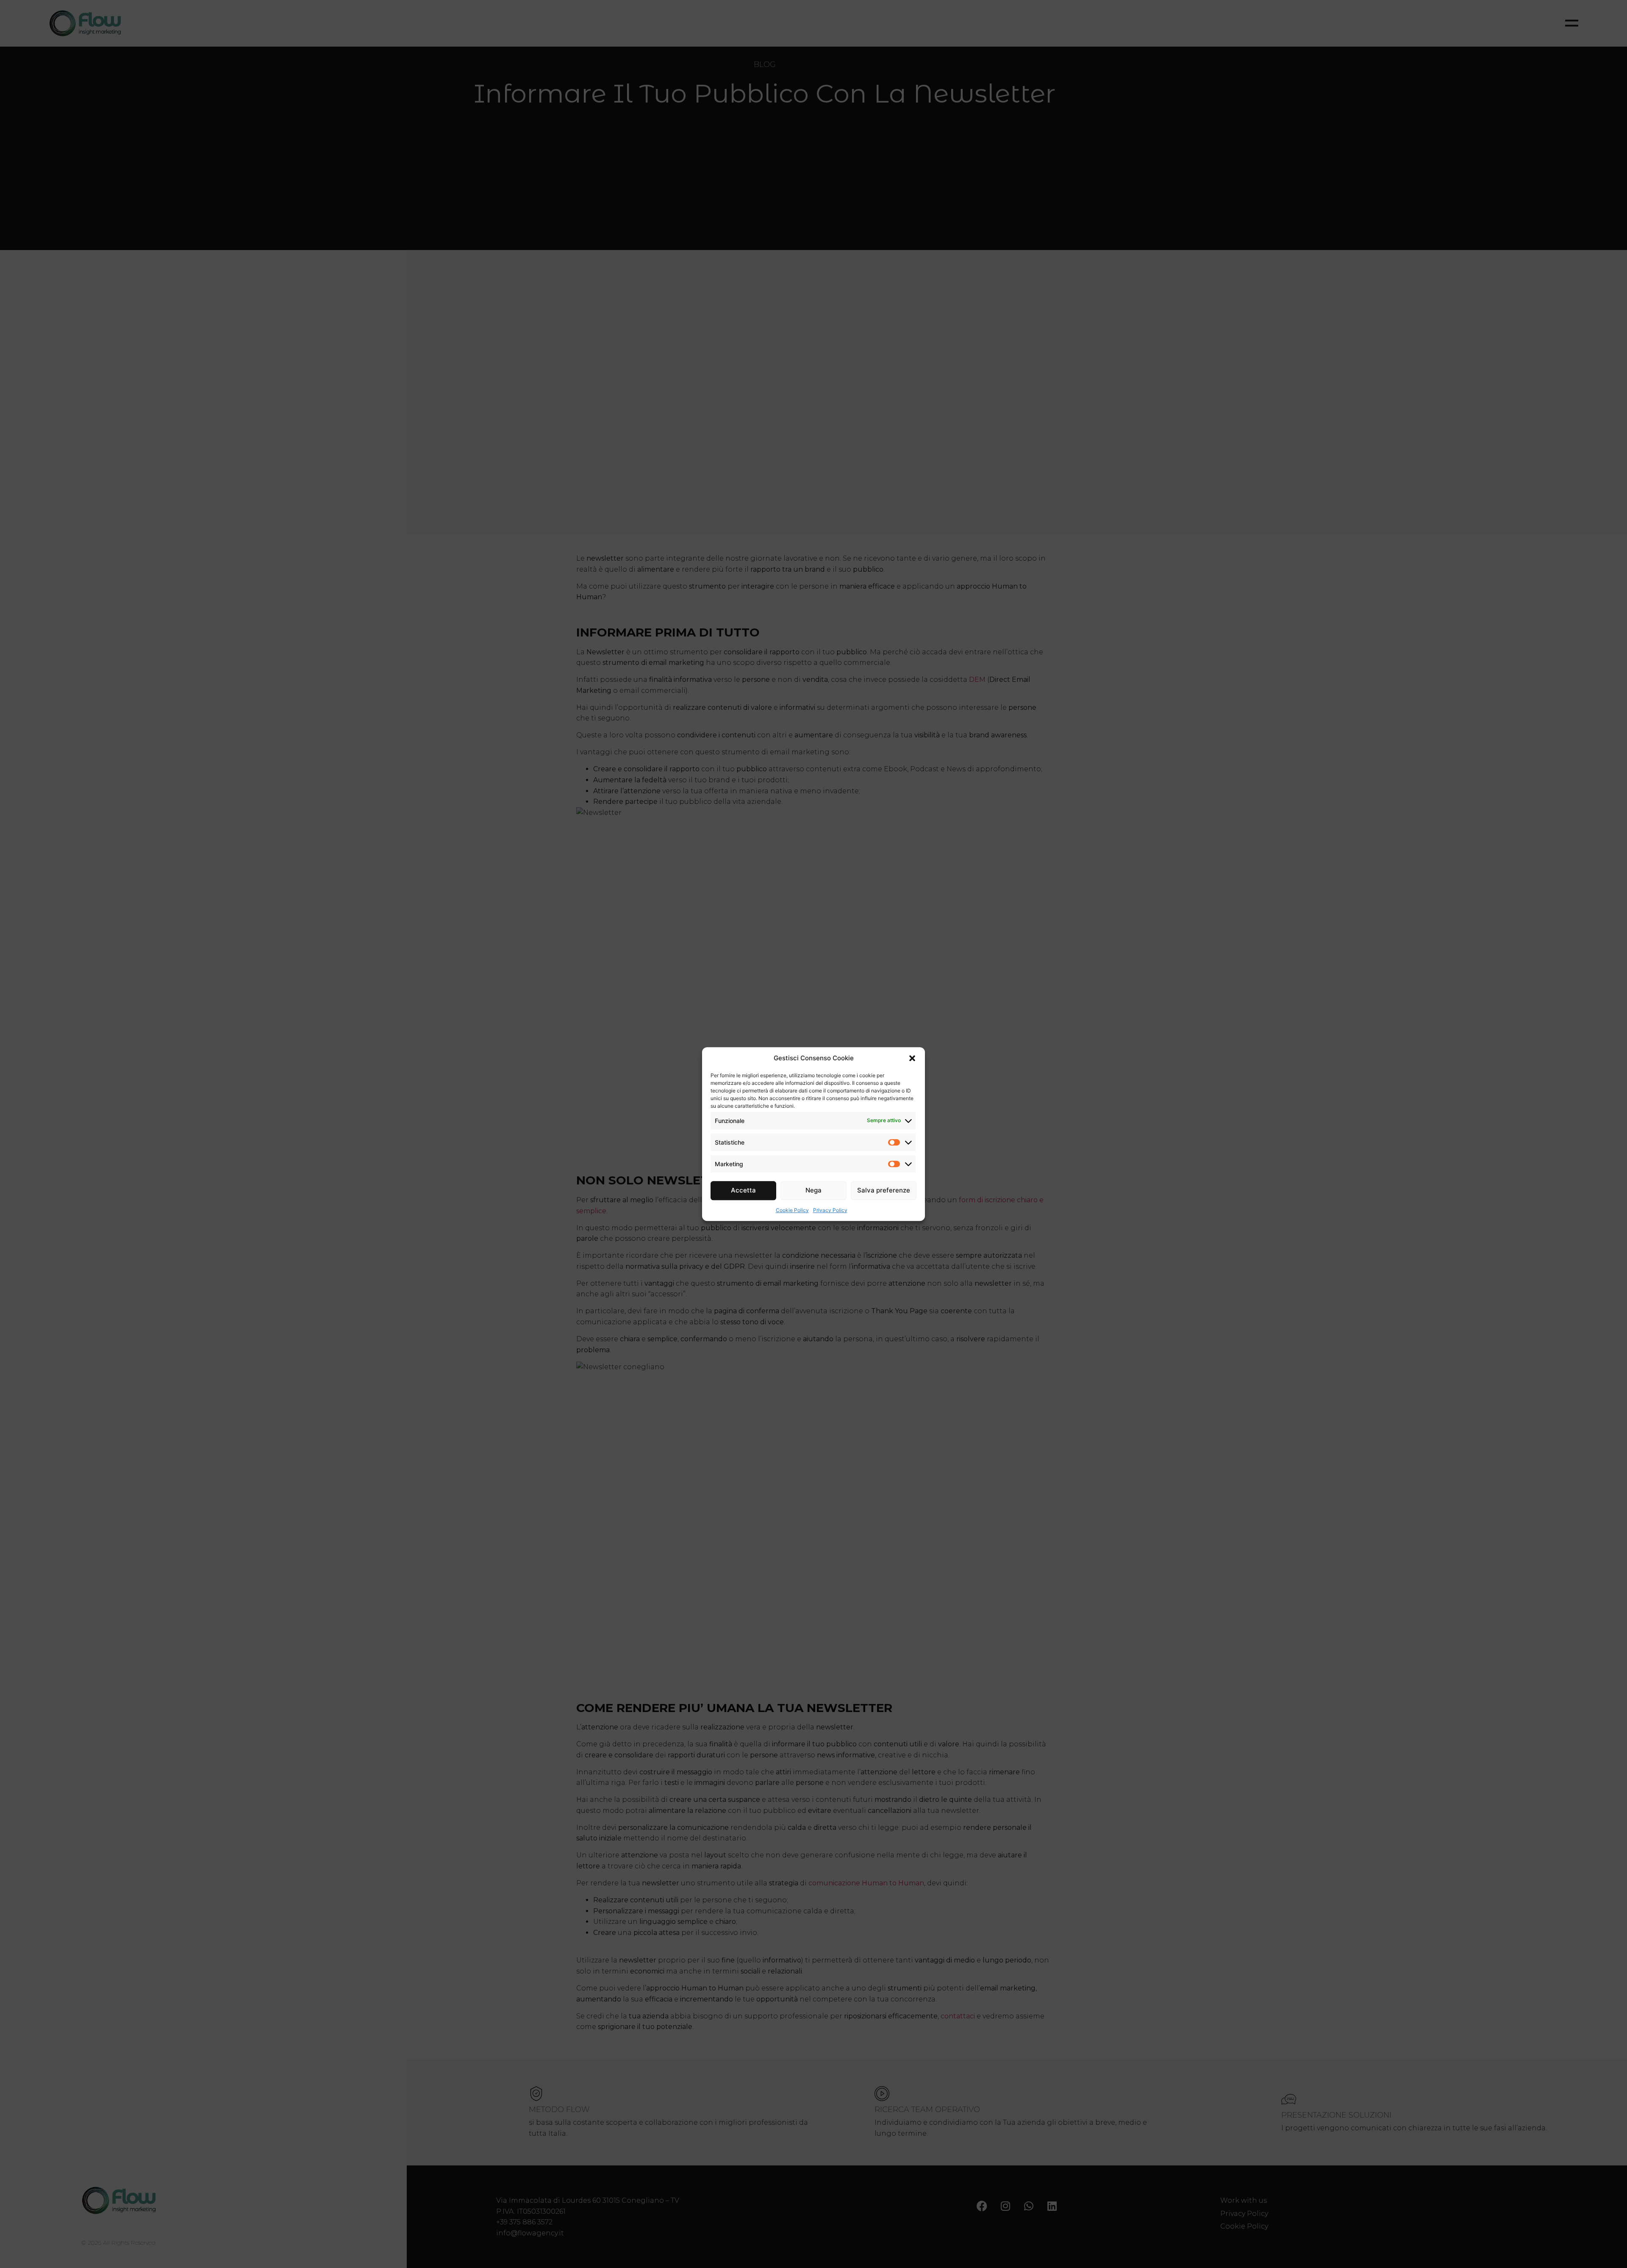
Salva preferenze (884, 1190)
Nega (813, 1190)
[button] (912, 1059)
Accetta (743, 1190)
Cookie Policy (792, 1210)
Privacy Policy (830, 1210)
